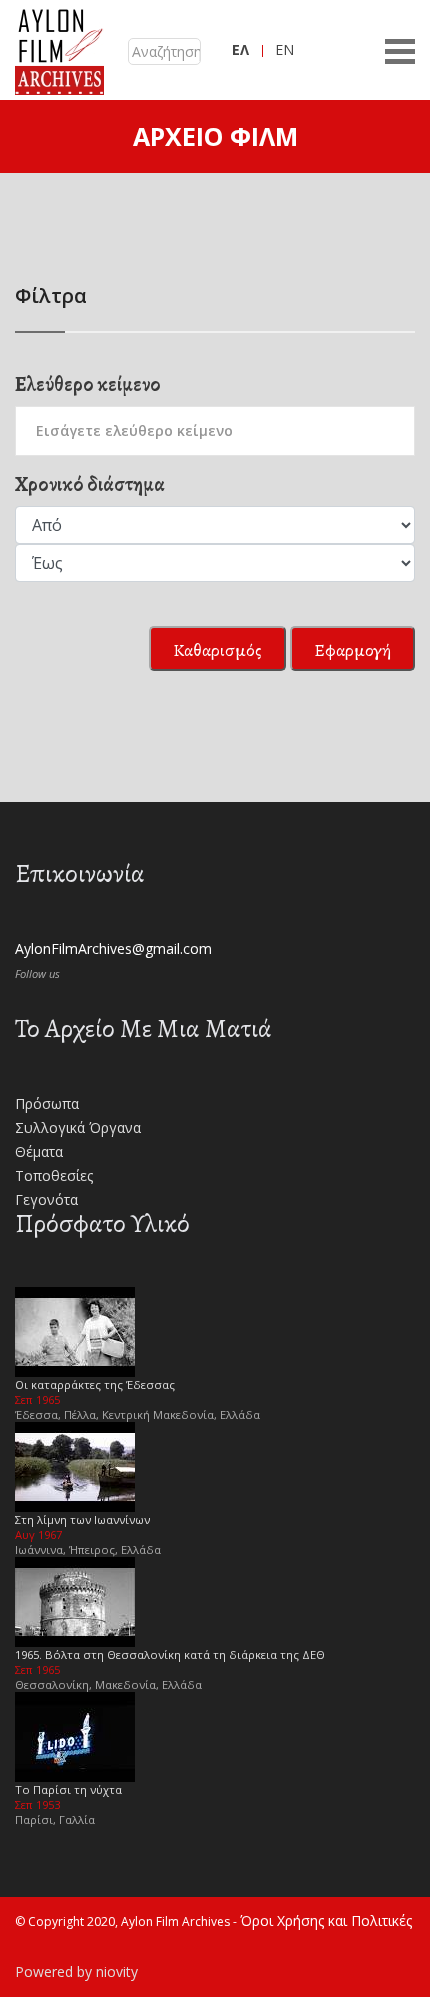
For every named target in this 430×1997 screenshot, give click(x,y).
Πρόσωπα (47, 1103)
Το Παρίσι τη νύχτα (68, 1789)
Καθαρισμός (217, 650)
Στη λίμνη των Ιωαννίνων (82, 1519)
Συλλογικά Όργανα (78, 1127)
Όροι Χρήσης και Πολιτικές (326, 1920)
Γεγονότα (46, 1199)
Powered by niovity (76, 1971)
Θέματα (39, 1151)
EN (284, 49)
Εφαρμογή (352, 650)
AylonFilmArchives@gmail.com (113, 948)
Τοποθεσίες (54, 1175)
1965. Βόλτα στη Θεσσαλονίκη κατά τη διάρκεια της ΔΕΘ (170, 1654)
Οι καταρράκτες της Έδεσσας (95, 1384)
